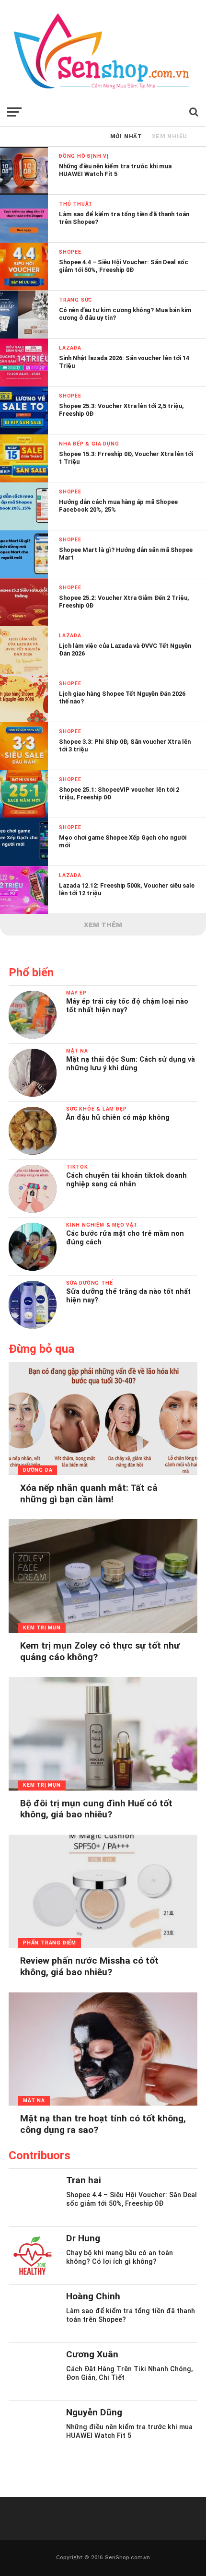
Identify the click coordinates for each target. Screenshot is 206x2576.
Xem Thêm (103, 925)
